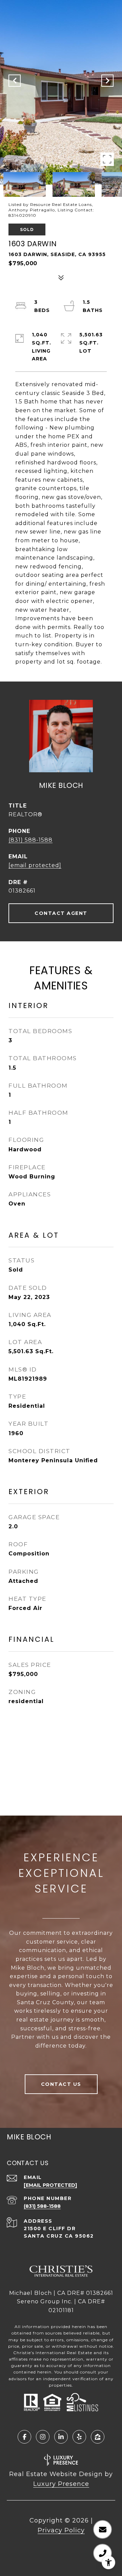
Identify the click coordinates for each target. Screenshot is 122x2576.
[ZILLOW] (98, 2437)
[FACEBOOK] (24, 2437)
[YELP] (79, 2437)
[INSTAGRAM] (43, 2437)
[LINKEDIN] (61, 2437)
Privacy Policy (61, 2530)
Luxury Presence (61, 2484)
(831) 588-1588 (30, 840)
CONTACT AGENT (61, 913)
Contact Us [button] (61, 2084)
